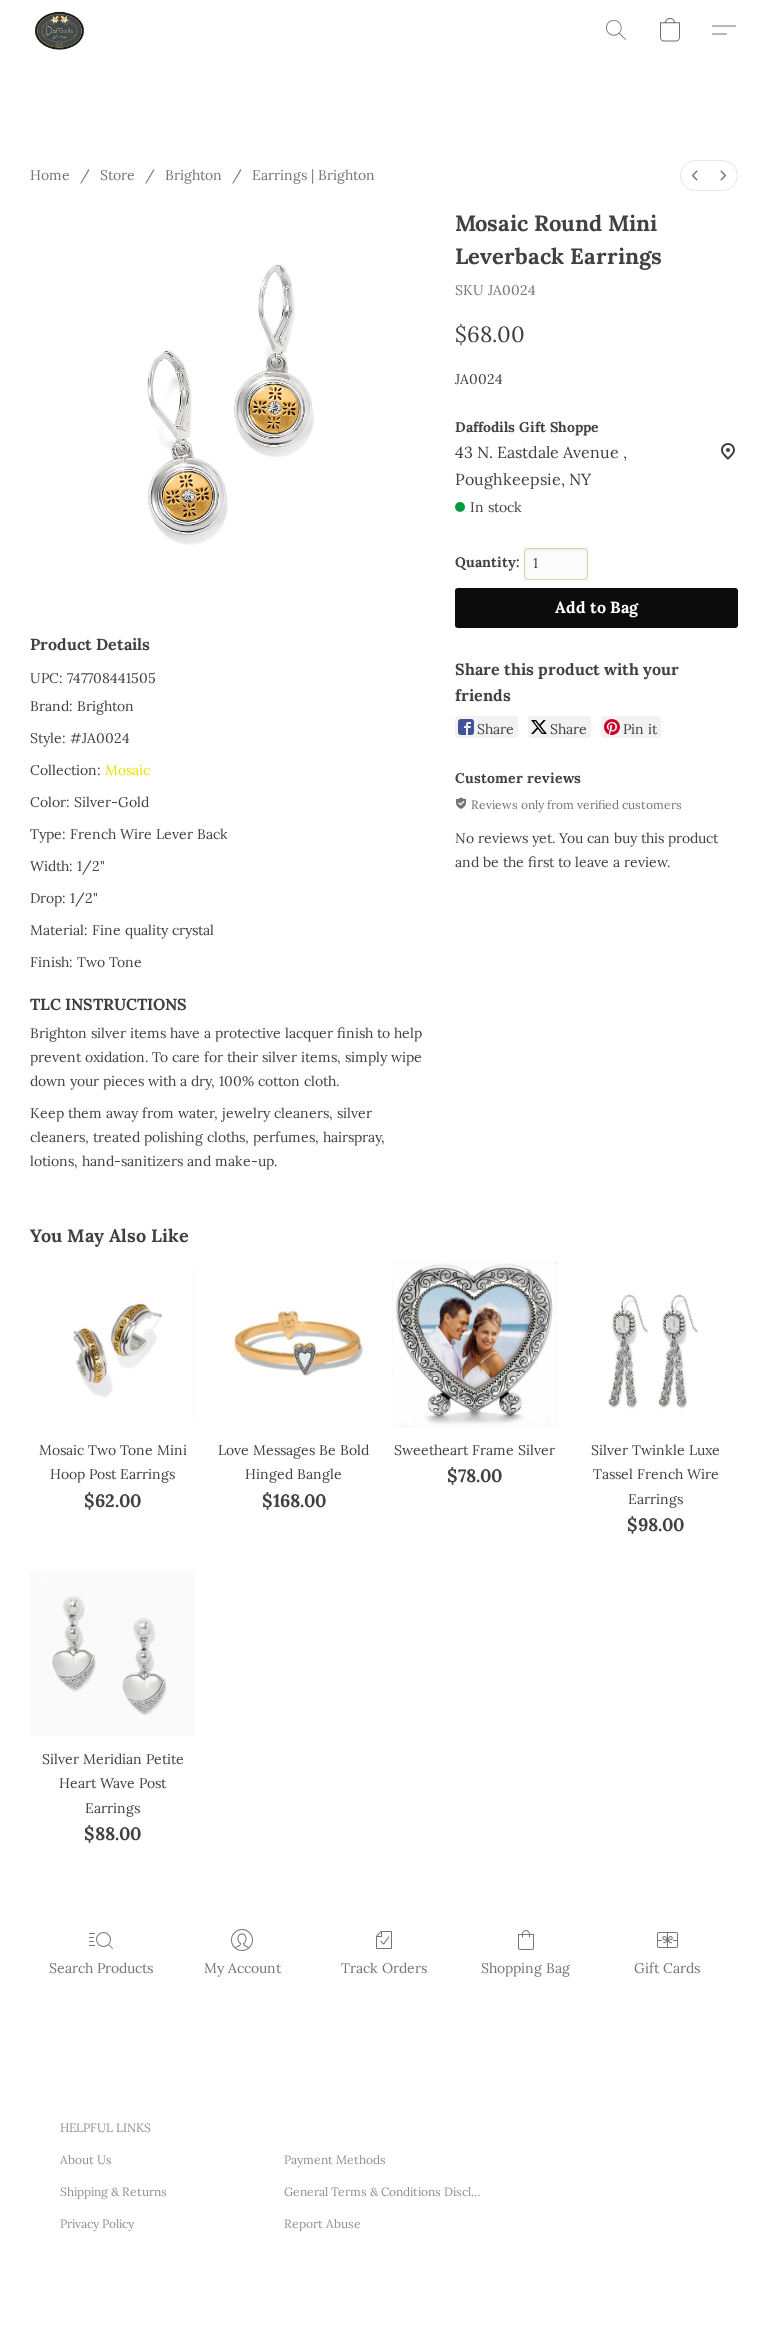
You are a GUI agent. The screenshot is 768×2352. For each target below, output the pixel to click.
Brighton (193, 175)
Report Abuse (322, 2223)
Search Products (101, 1968)
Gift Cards (667, 1968)
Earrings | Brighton (313, 175)
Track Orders (384, 1968)
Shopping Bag (525, 1968)
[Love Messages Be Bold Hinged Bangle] (293, 1344)
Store (117, 175)
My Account (242, 1968)
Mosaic (127, 770)
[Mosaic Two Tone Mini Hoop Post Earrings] (112, 1344)
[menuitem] (695, 175)
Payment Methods (335, 2159)
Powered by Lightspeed (350, 2311)
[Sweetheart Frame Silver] (474, 1344)
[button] (60, 30)
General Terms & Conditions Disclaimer (384, 2191)
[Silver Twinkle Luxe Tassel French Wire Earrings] (655, 1344)
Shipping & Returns (113, 2191)
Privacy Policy (97, 2223)
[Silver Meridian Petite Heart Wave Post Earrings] (112, 1653)
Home (50, 175)
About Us (86, 2159)
